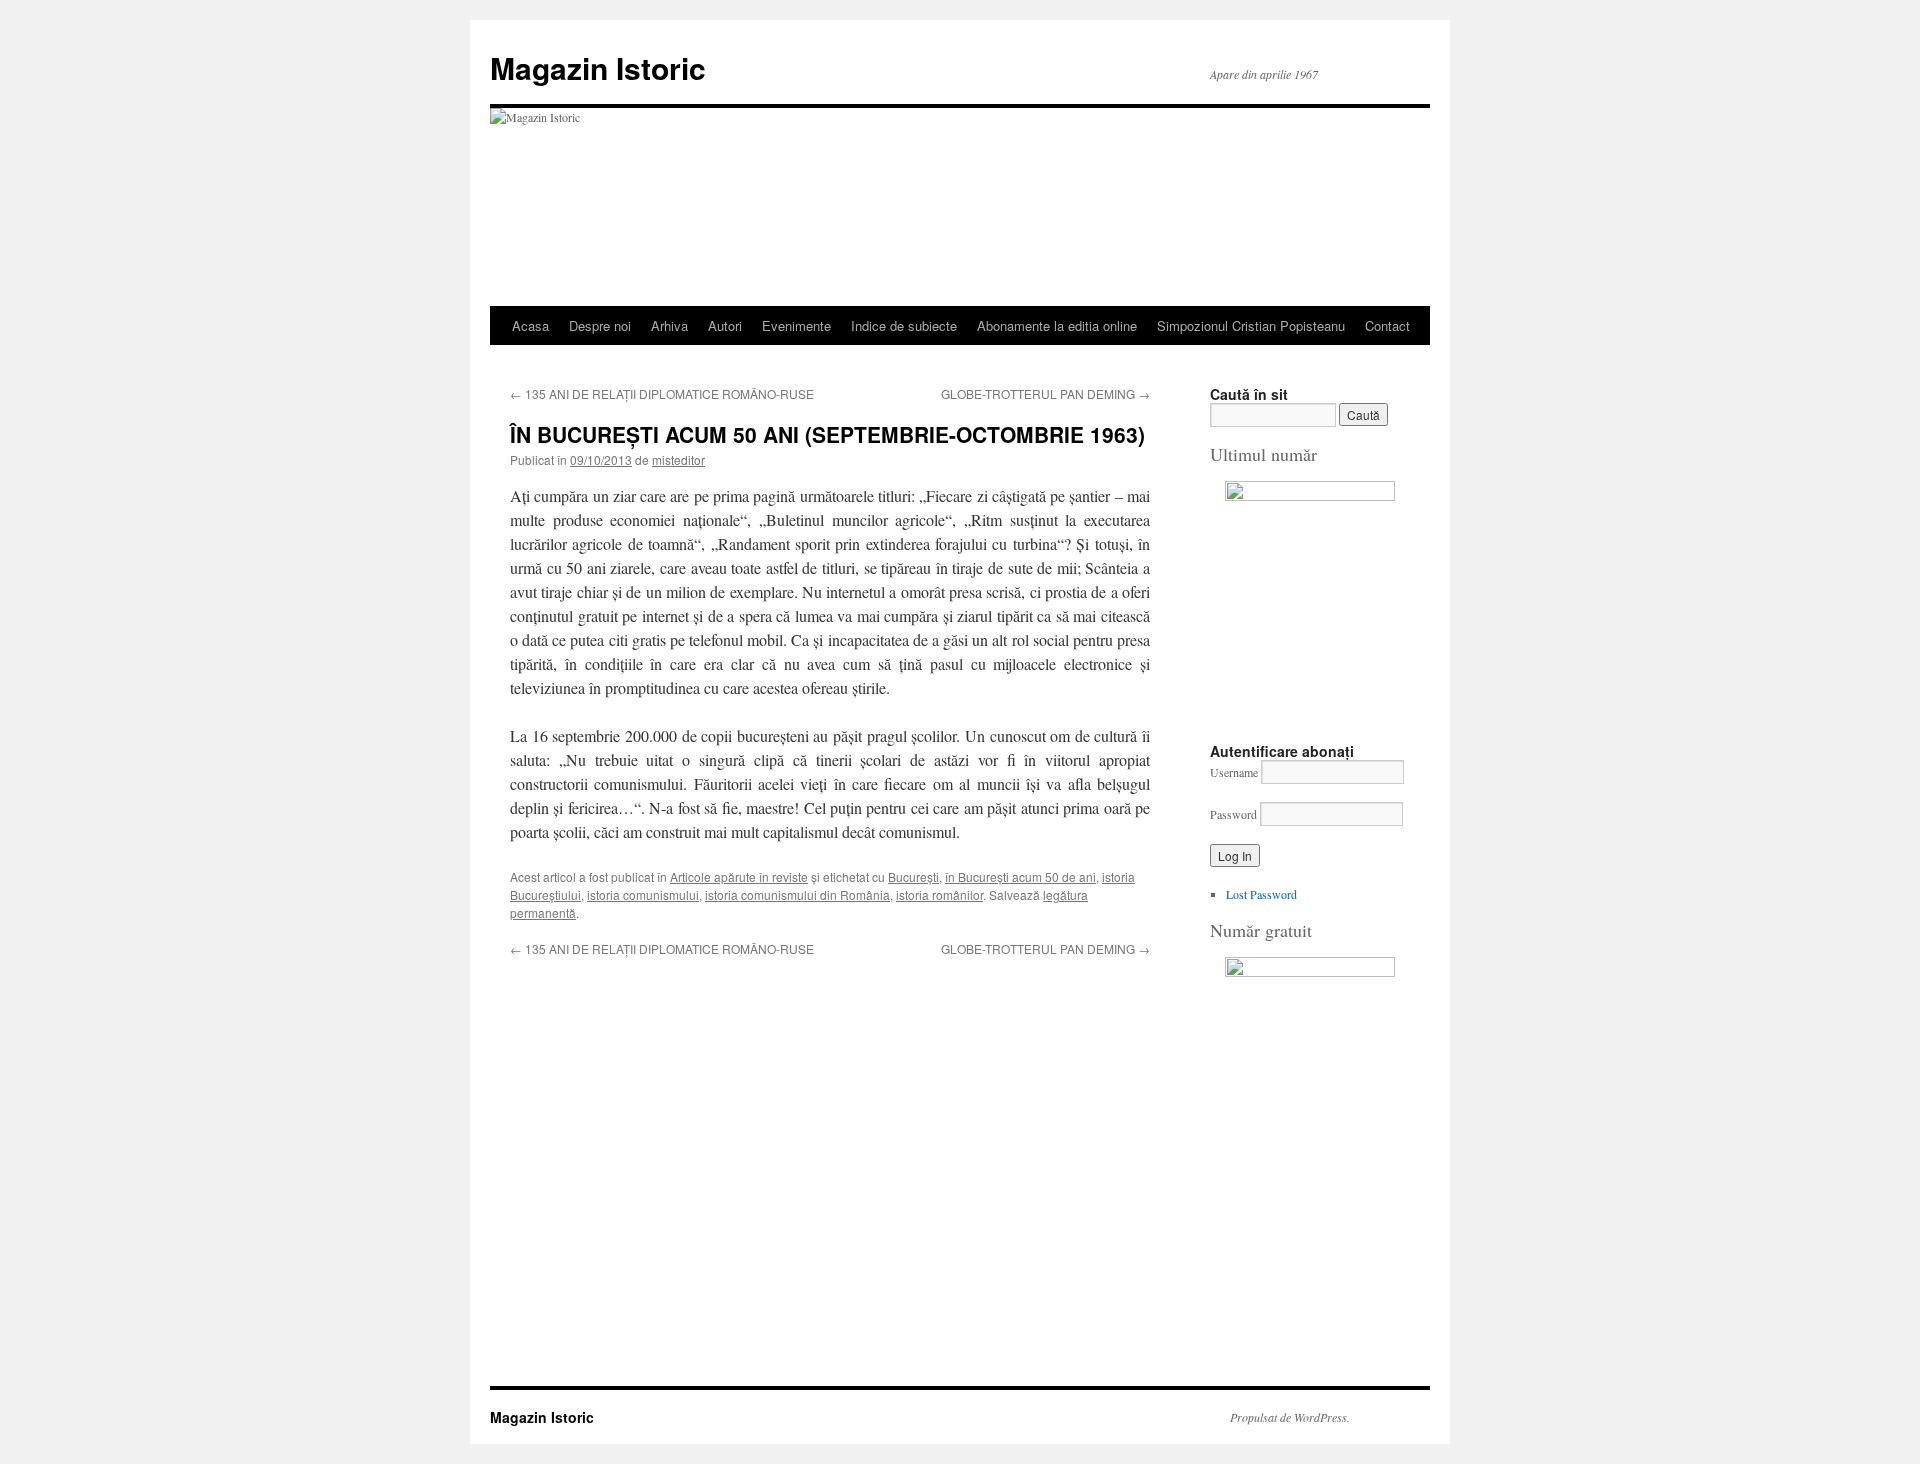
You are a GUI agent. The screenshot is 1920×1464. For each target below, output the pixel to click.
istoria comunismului (643, 894)
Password (1233, 814)
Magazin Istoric (598, 67)
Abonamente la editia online (1057, 325)
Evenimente (796, 325)
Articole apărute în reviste (739, 876)
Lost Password (1261, 894)
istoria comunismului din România (797, 894)
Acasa (530, 325)
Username (1234, 772)
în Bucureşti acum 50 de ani (1020, 876)
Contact (1387, 325)
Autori (725, 325)
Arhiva (669, 325)
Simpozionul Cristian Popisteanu (1251, 325)
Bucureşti (913, 876)
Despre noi (600, 325)
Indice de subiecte (904, 325)
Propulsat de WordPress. (1290, 1417)
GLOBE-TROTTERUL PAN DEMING (1045, 393)
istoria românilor (939, 894)
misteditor (678, 459)
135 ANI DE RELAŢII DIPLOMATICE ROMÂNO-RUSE (662, 393)
